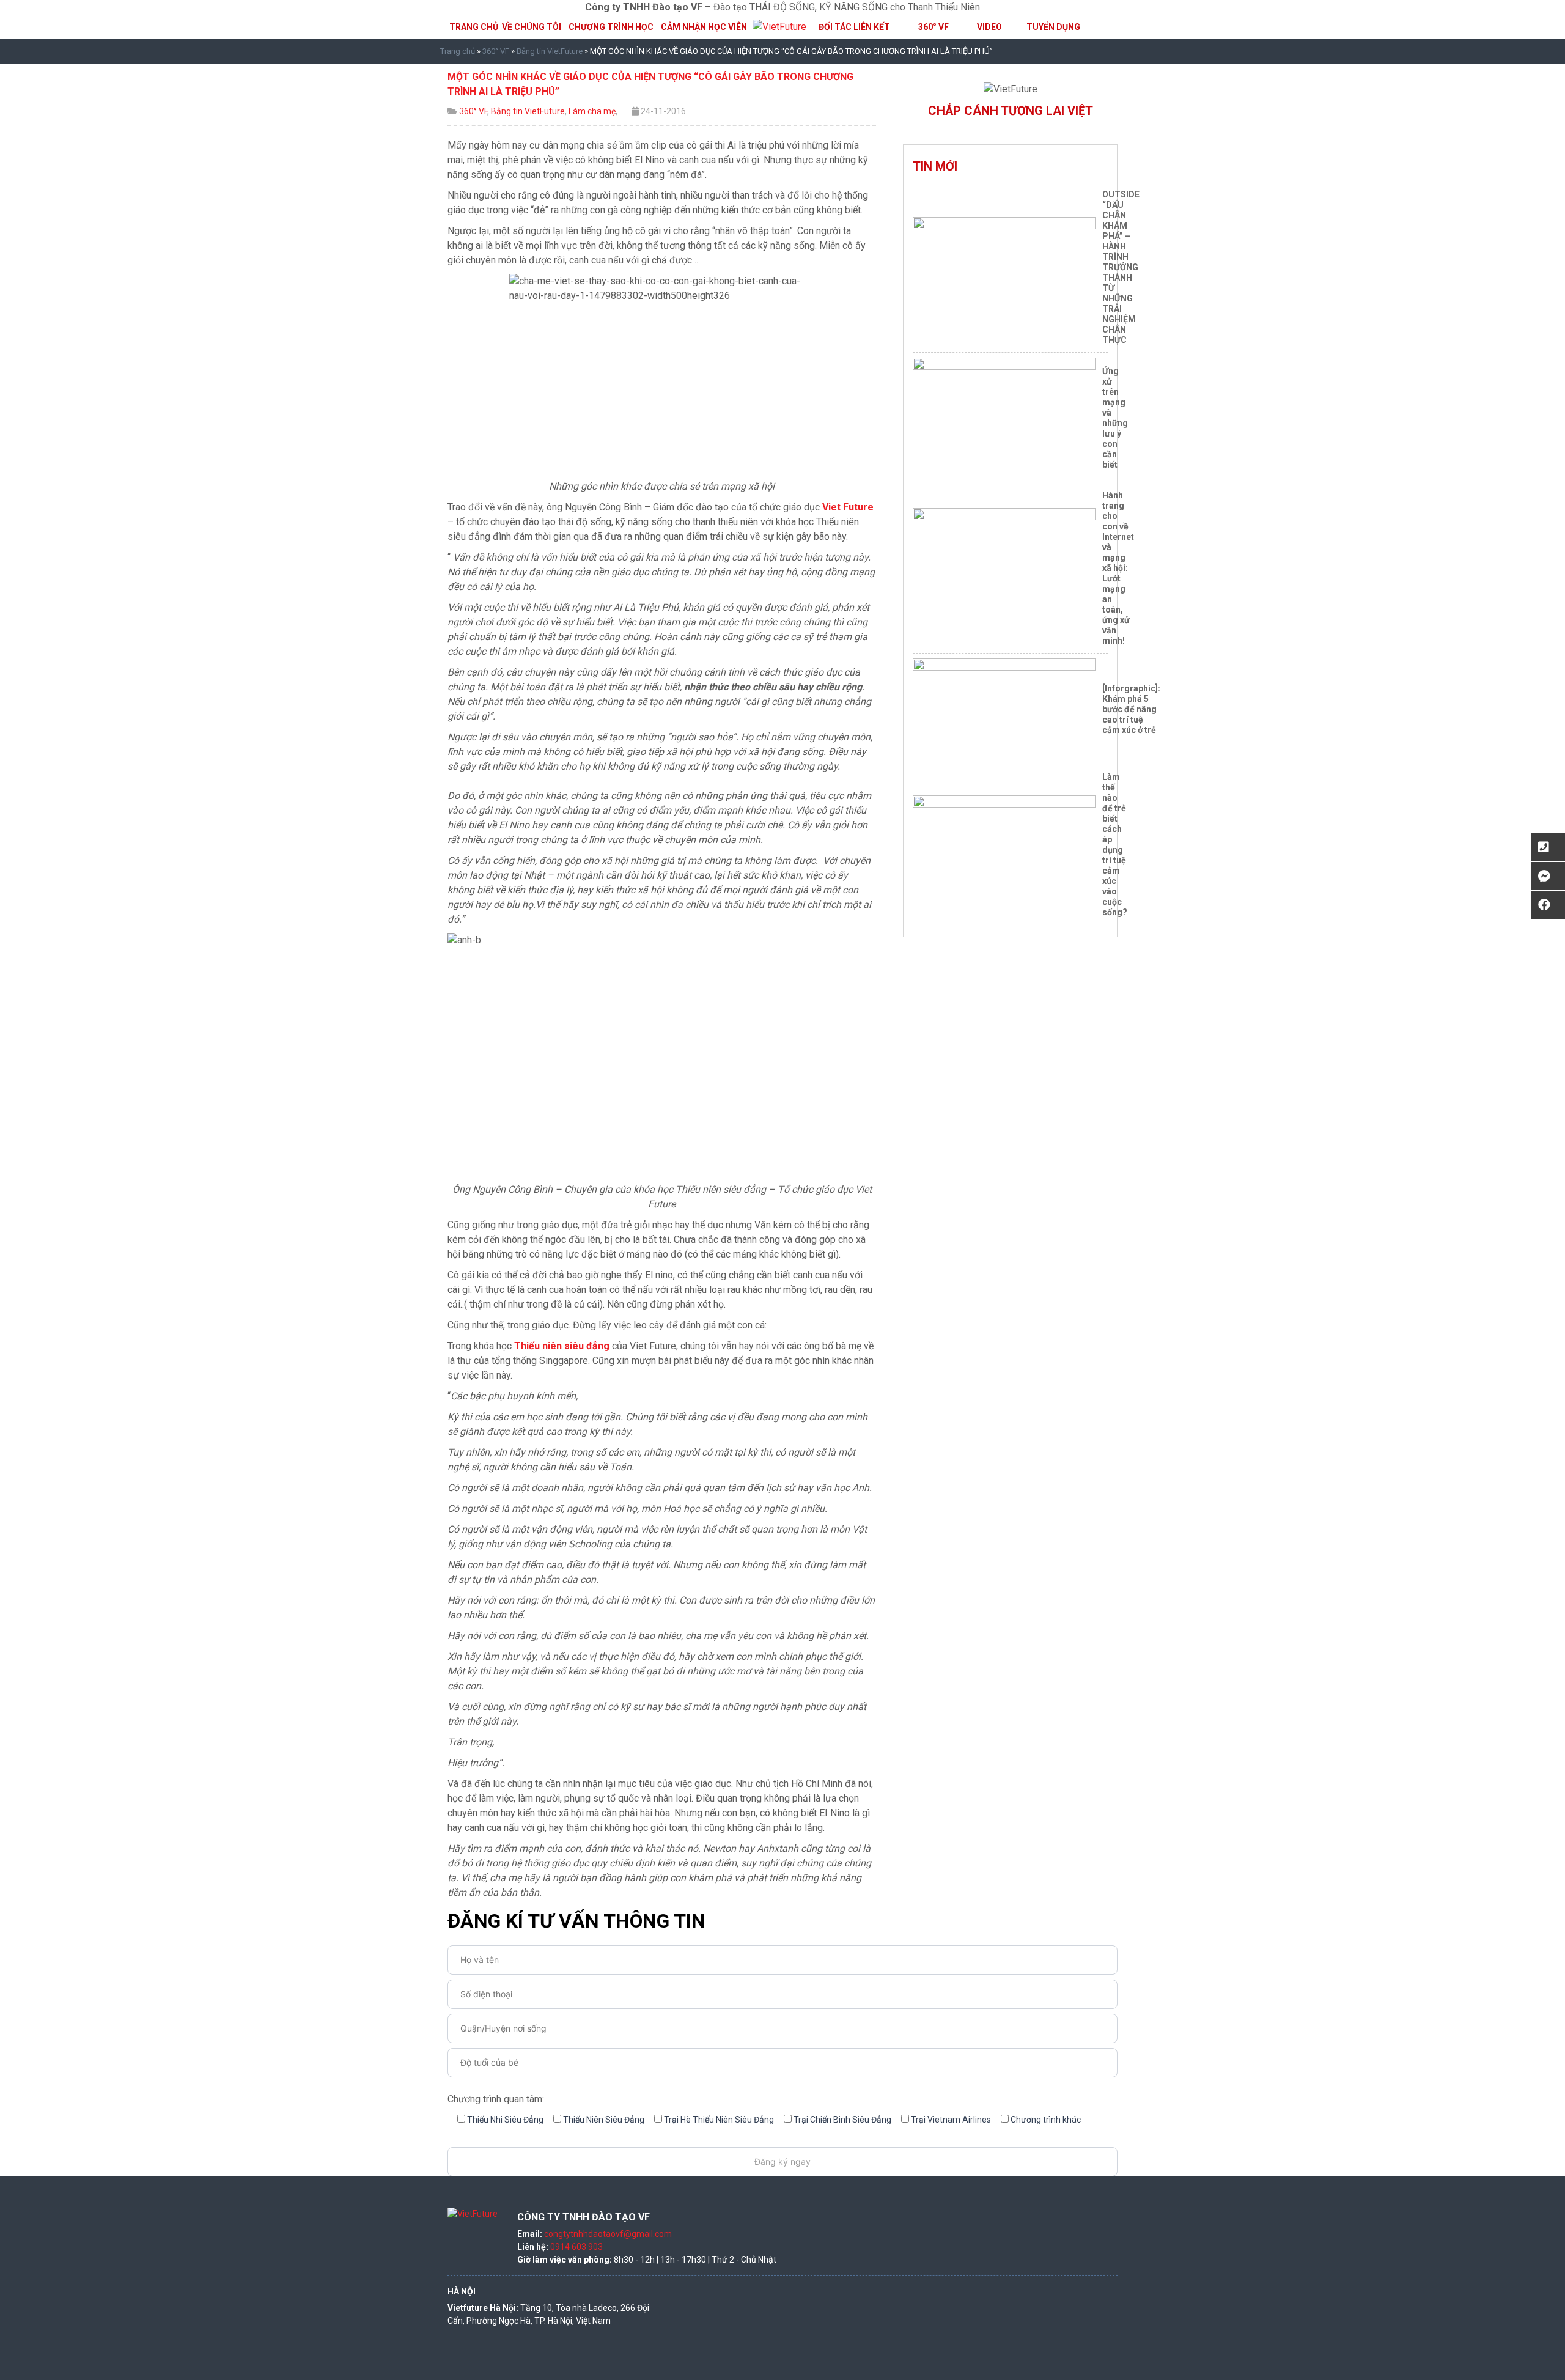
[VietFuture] (779, 27)
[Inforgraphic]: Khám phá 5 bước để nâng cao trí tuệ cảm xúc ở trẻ (1131, 709)
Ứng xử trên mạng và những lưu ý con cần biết (1115, 418)
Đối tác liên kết (854, 27)
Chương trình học (611, 27)
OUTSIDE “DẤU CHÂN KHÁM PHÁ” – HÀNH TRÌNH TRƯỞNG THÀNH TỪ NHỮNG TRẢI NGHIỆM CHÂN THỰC (1121, 267)
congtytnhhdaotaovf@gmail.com (608, 2234)
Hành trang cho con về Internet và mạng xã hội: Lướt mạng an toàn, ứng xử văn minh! (1118, 568)
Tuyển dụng (1053, 27)
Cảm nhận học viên (704, 27)
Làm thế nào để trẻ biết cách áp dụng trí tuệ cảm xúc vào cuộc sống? (1115, 845)
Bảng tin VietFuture (550, 51)
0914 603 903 (576, 2247)
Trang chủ (474, 27)
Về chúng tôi (532, 27)
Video (989, 27)
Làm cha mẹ (592, 111)
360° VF (933, 27)
